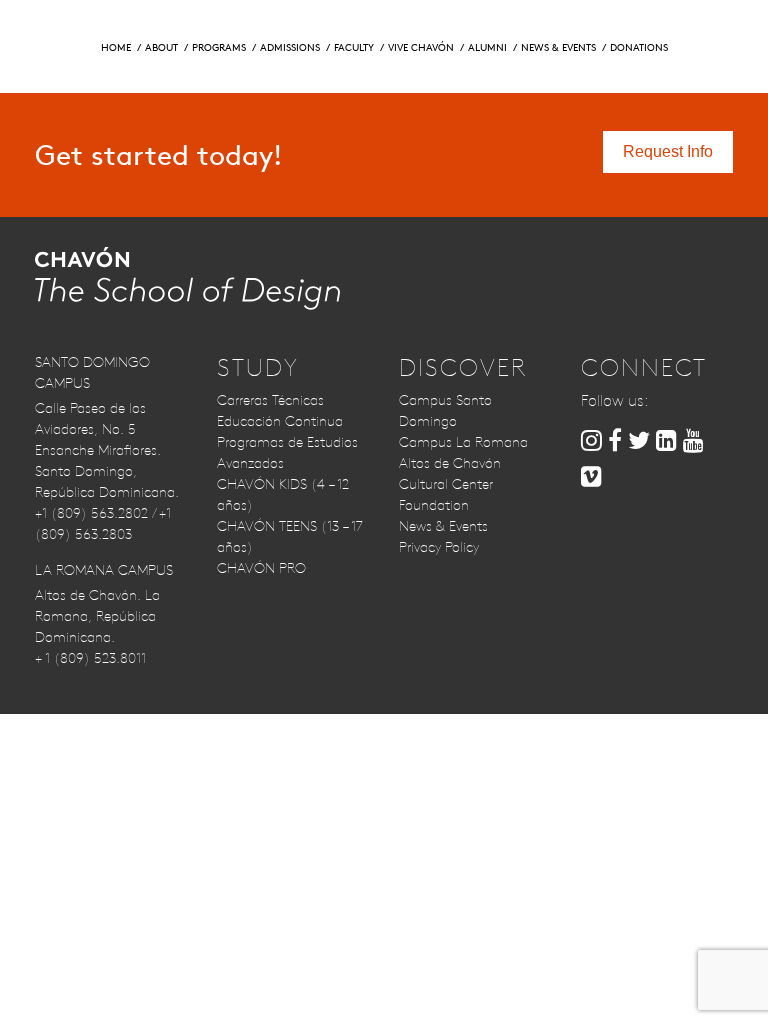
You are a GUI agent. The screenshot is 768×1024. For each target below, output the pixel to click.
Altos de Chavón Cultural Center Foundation (450, 484)
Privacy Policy (439, 547)
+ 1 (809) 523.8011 (90, 658)
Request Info (104, 29)
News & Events (443, 526)
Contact (576, 29)
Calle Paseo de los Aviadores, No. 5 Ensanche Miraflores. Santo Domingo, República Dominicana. (107, 450)
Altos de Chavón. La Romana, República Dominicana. (97, 616)
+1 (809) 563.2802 (91, 513)
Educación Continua (280, 421)
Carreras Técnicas (270, 400)
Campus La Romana (463, 442)
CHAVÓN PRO (261, 568)
